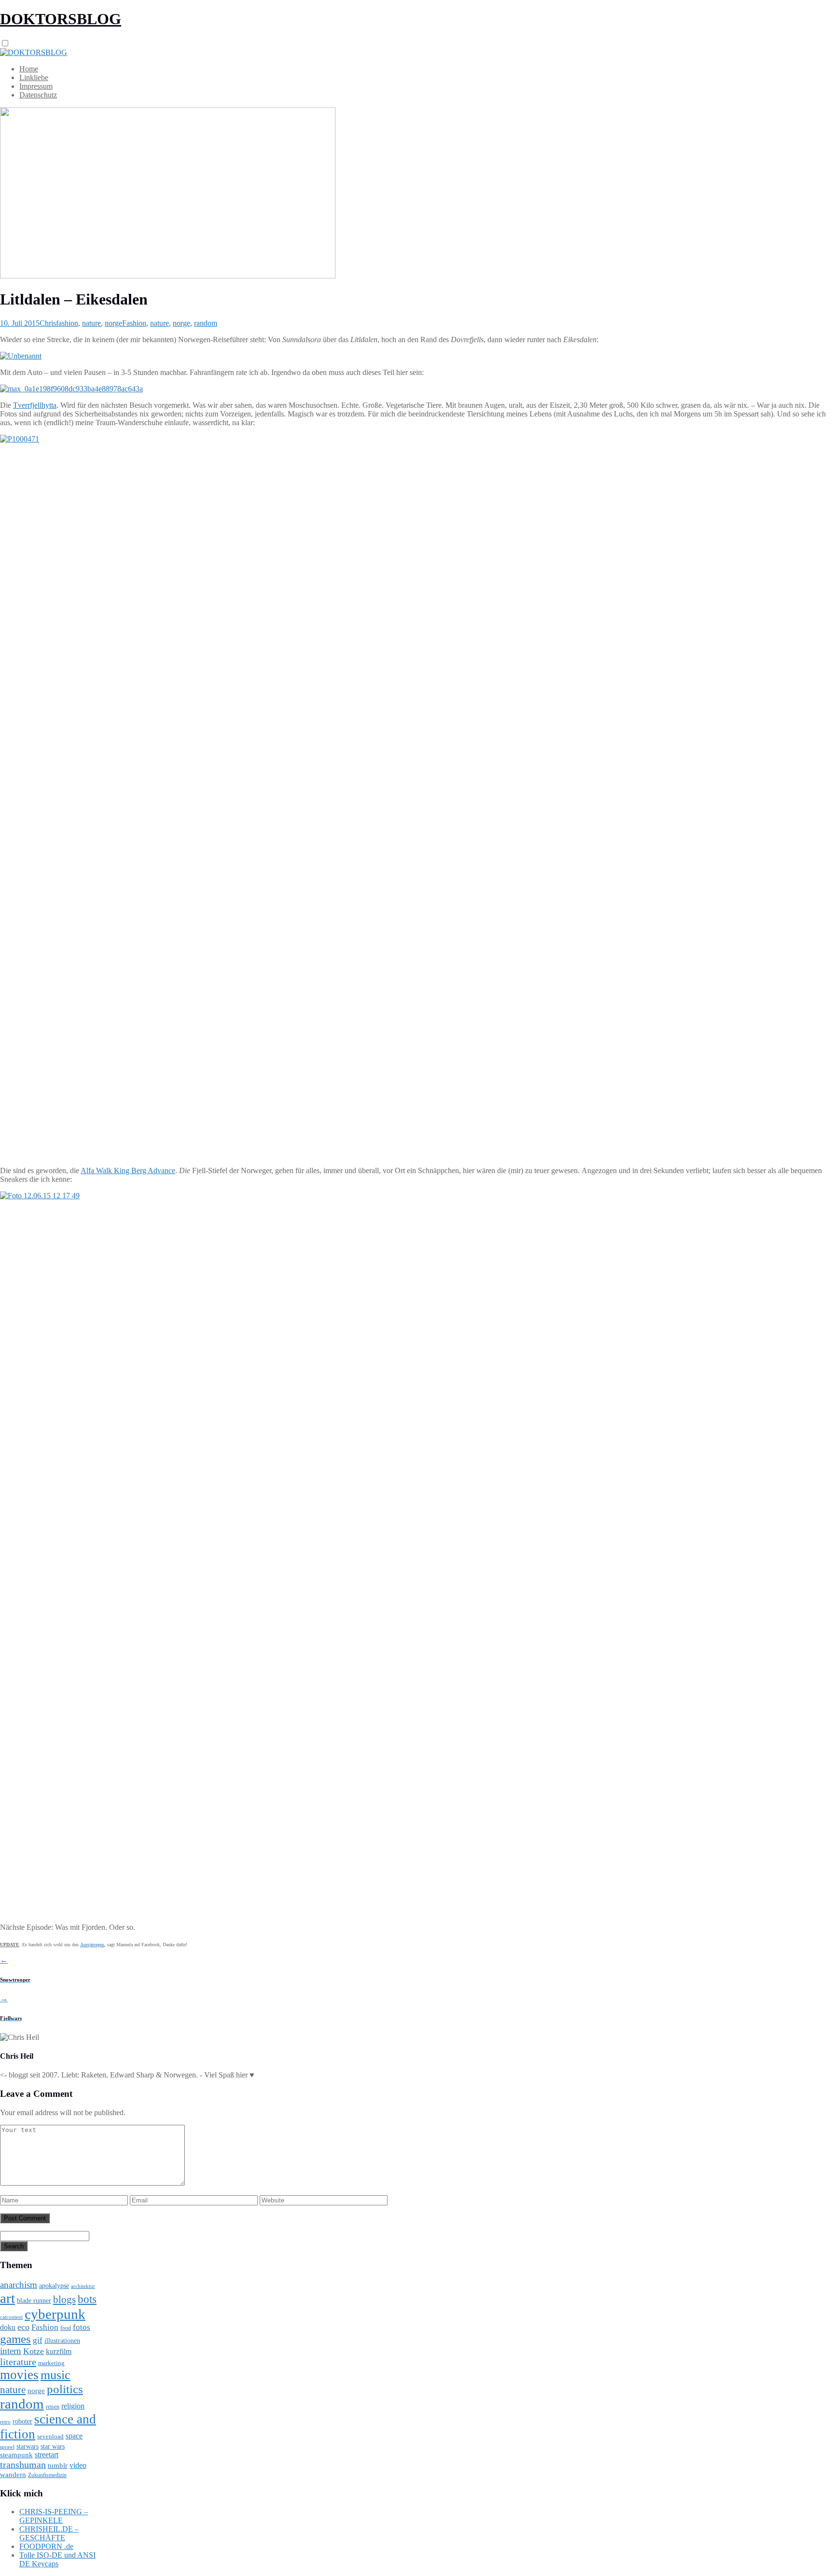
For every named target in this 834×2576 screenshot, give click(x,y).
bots (87, 2299)
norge (113, 323)
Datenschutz (38, 95)
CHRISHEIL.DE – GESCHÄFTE (49, 2533)
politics (65, 2389)
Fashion (134, 323)
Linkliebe (34, 77)
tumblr (58, 2465)
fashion (67, 323)
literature (18, 2362)
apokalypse (54, 2285)
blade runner (34, 2300)
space (74, 2436)
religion (73, 2406)
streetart (47, 2455)
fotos (82, 2327)
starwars (28, 2446)
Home (29, 69)
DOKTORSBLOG (61, 19)
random (206, 323)
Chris (48, 323)
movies (19, 2375)
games (15, 2339)
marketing (51, 2363)
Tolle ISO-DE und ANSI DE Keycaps (57, 2559)
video (78, 2465)
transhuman (23, 2465)
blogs (64, 2299)
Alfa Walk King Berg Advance (128, 1170)
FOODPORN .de (46, 2546)
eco (23, 2327)
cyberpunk (55, 2314)
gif (38, 2340)
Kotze (34, 2351)
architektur (83, 2286)
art (7, 2298)
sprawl (7, 2447)
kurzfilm (59, 2351)
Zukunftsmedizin (47, 2475)
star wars (53, 2446)
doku (8, 2327)
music (56, 2375)
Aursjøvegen (92, 1945)
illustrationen (62, 2341)
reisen (53, 2407)
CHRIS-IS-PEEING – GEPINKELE (54, 2516)
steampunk (16, 2455)
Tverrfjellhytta (35, 405)
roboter (22, 2421)
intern (11, 2351)
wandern (13, 2474)
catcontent (11, 2317)
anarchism (19, 2285)
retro (5, 2422)
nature (91, 323)
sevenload (50, 2436)
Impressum (36, 86)
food (66, 2328)
